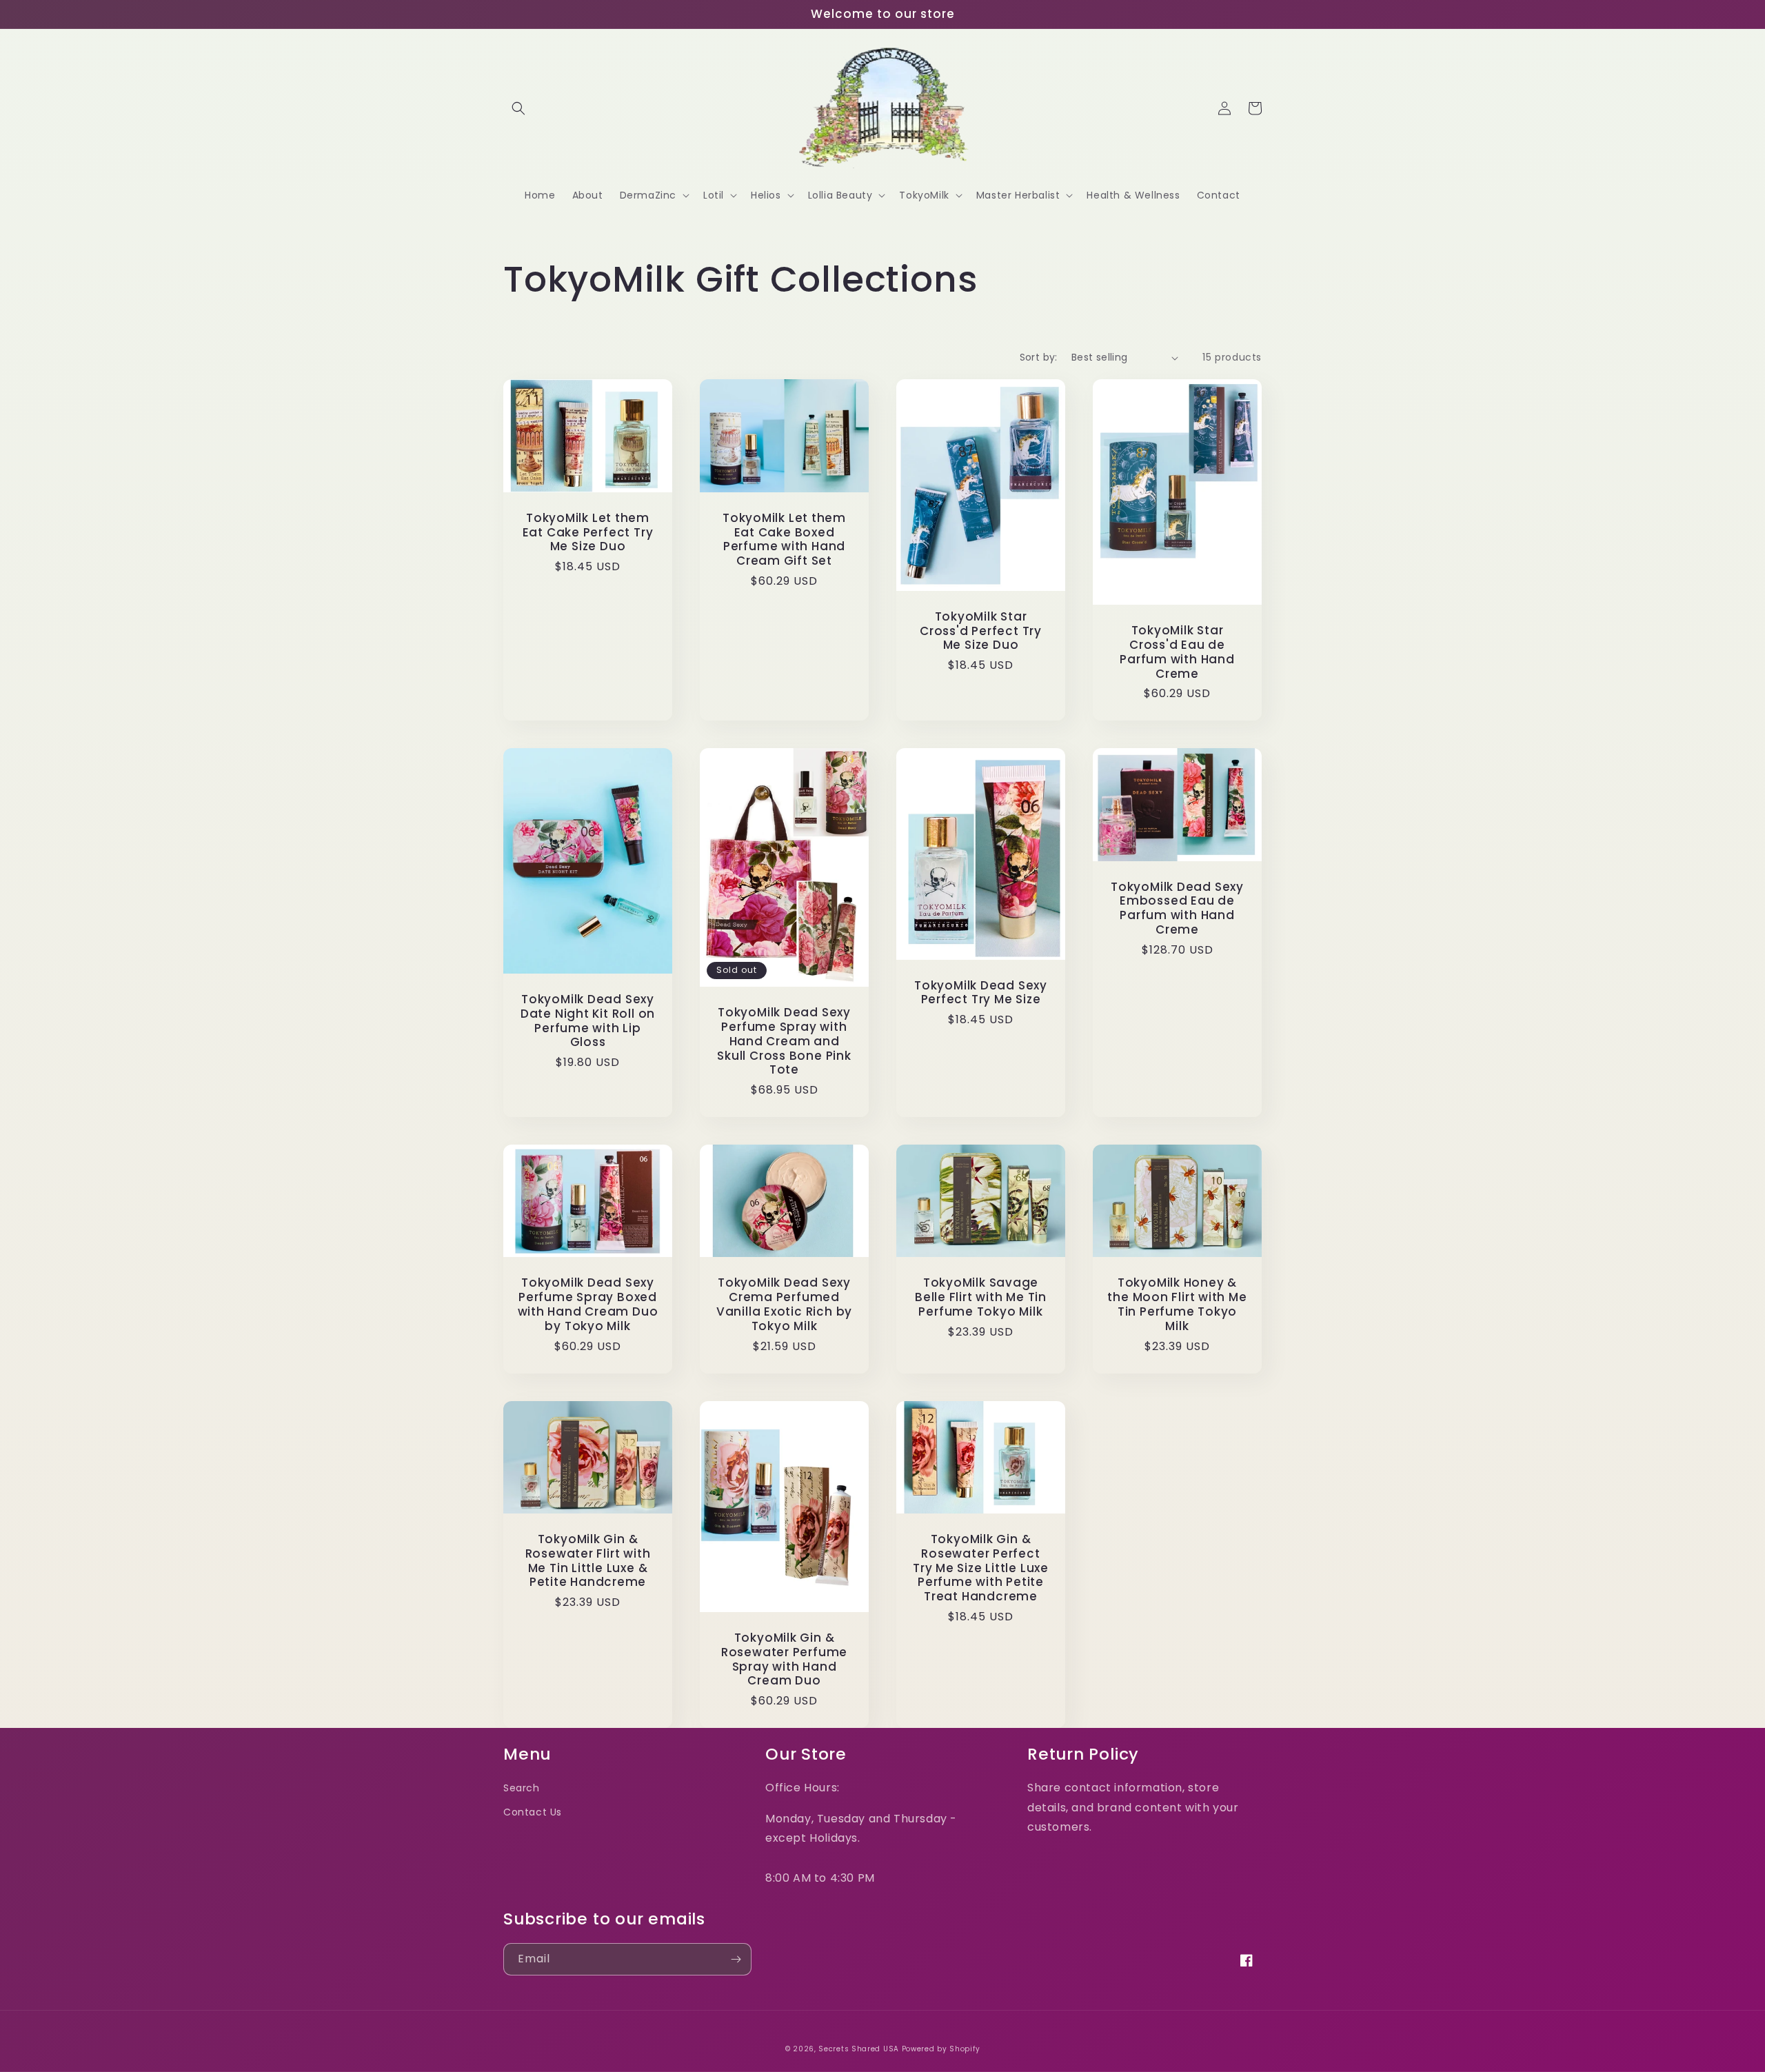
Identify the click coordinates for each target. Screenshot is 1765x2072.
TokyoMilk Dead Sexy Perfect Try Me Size (981, 993)
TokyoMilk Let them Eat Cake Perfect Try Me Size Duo (588, 532)
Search (522, 1788)
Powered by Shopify (941, 2049)
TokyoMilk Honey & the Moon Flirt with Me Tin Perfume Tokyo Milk (1177, 1304)
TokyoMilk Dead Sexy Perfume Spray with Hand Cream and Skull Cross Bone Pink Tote (784, 1041)
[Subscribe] (736, 1959)
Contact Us (533, 1812)
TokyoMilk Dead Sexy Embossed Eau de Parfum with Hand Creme (1177, 908)
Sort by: (1039, 357)
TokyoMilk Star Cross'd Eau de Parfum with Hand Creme (1177, 652)
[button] (518, 108)
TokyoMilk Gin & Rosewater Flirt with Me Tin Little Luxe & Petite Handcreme (588, 1561)
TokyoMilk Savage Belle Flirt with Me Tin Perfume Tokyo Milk (981, 1297)
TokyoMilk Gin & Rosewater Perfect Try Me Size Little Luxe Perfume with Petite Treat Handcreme (981, 1568)
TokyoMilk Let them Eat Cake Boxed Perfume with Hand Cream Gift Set (784, 540)
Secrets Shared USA (859, 2049)
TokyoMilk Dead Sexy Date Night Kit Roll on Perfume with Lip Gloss (588, 1021)
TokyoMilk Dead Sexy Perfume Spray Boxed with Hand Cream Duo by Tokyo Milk (588, 1304)
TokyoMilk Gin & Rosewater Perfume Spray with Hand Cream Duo (784, 1659)
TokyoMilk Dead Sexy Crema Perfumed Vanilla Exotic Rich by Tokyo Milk (784, 1304)
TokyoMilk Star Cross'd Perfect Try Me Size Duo (981, 631)
